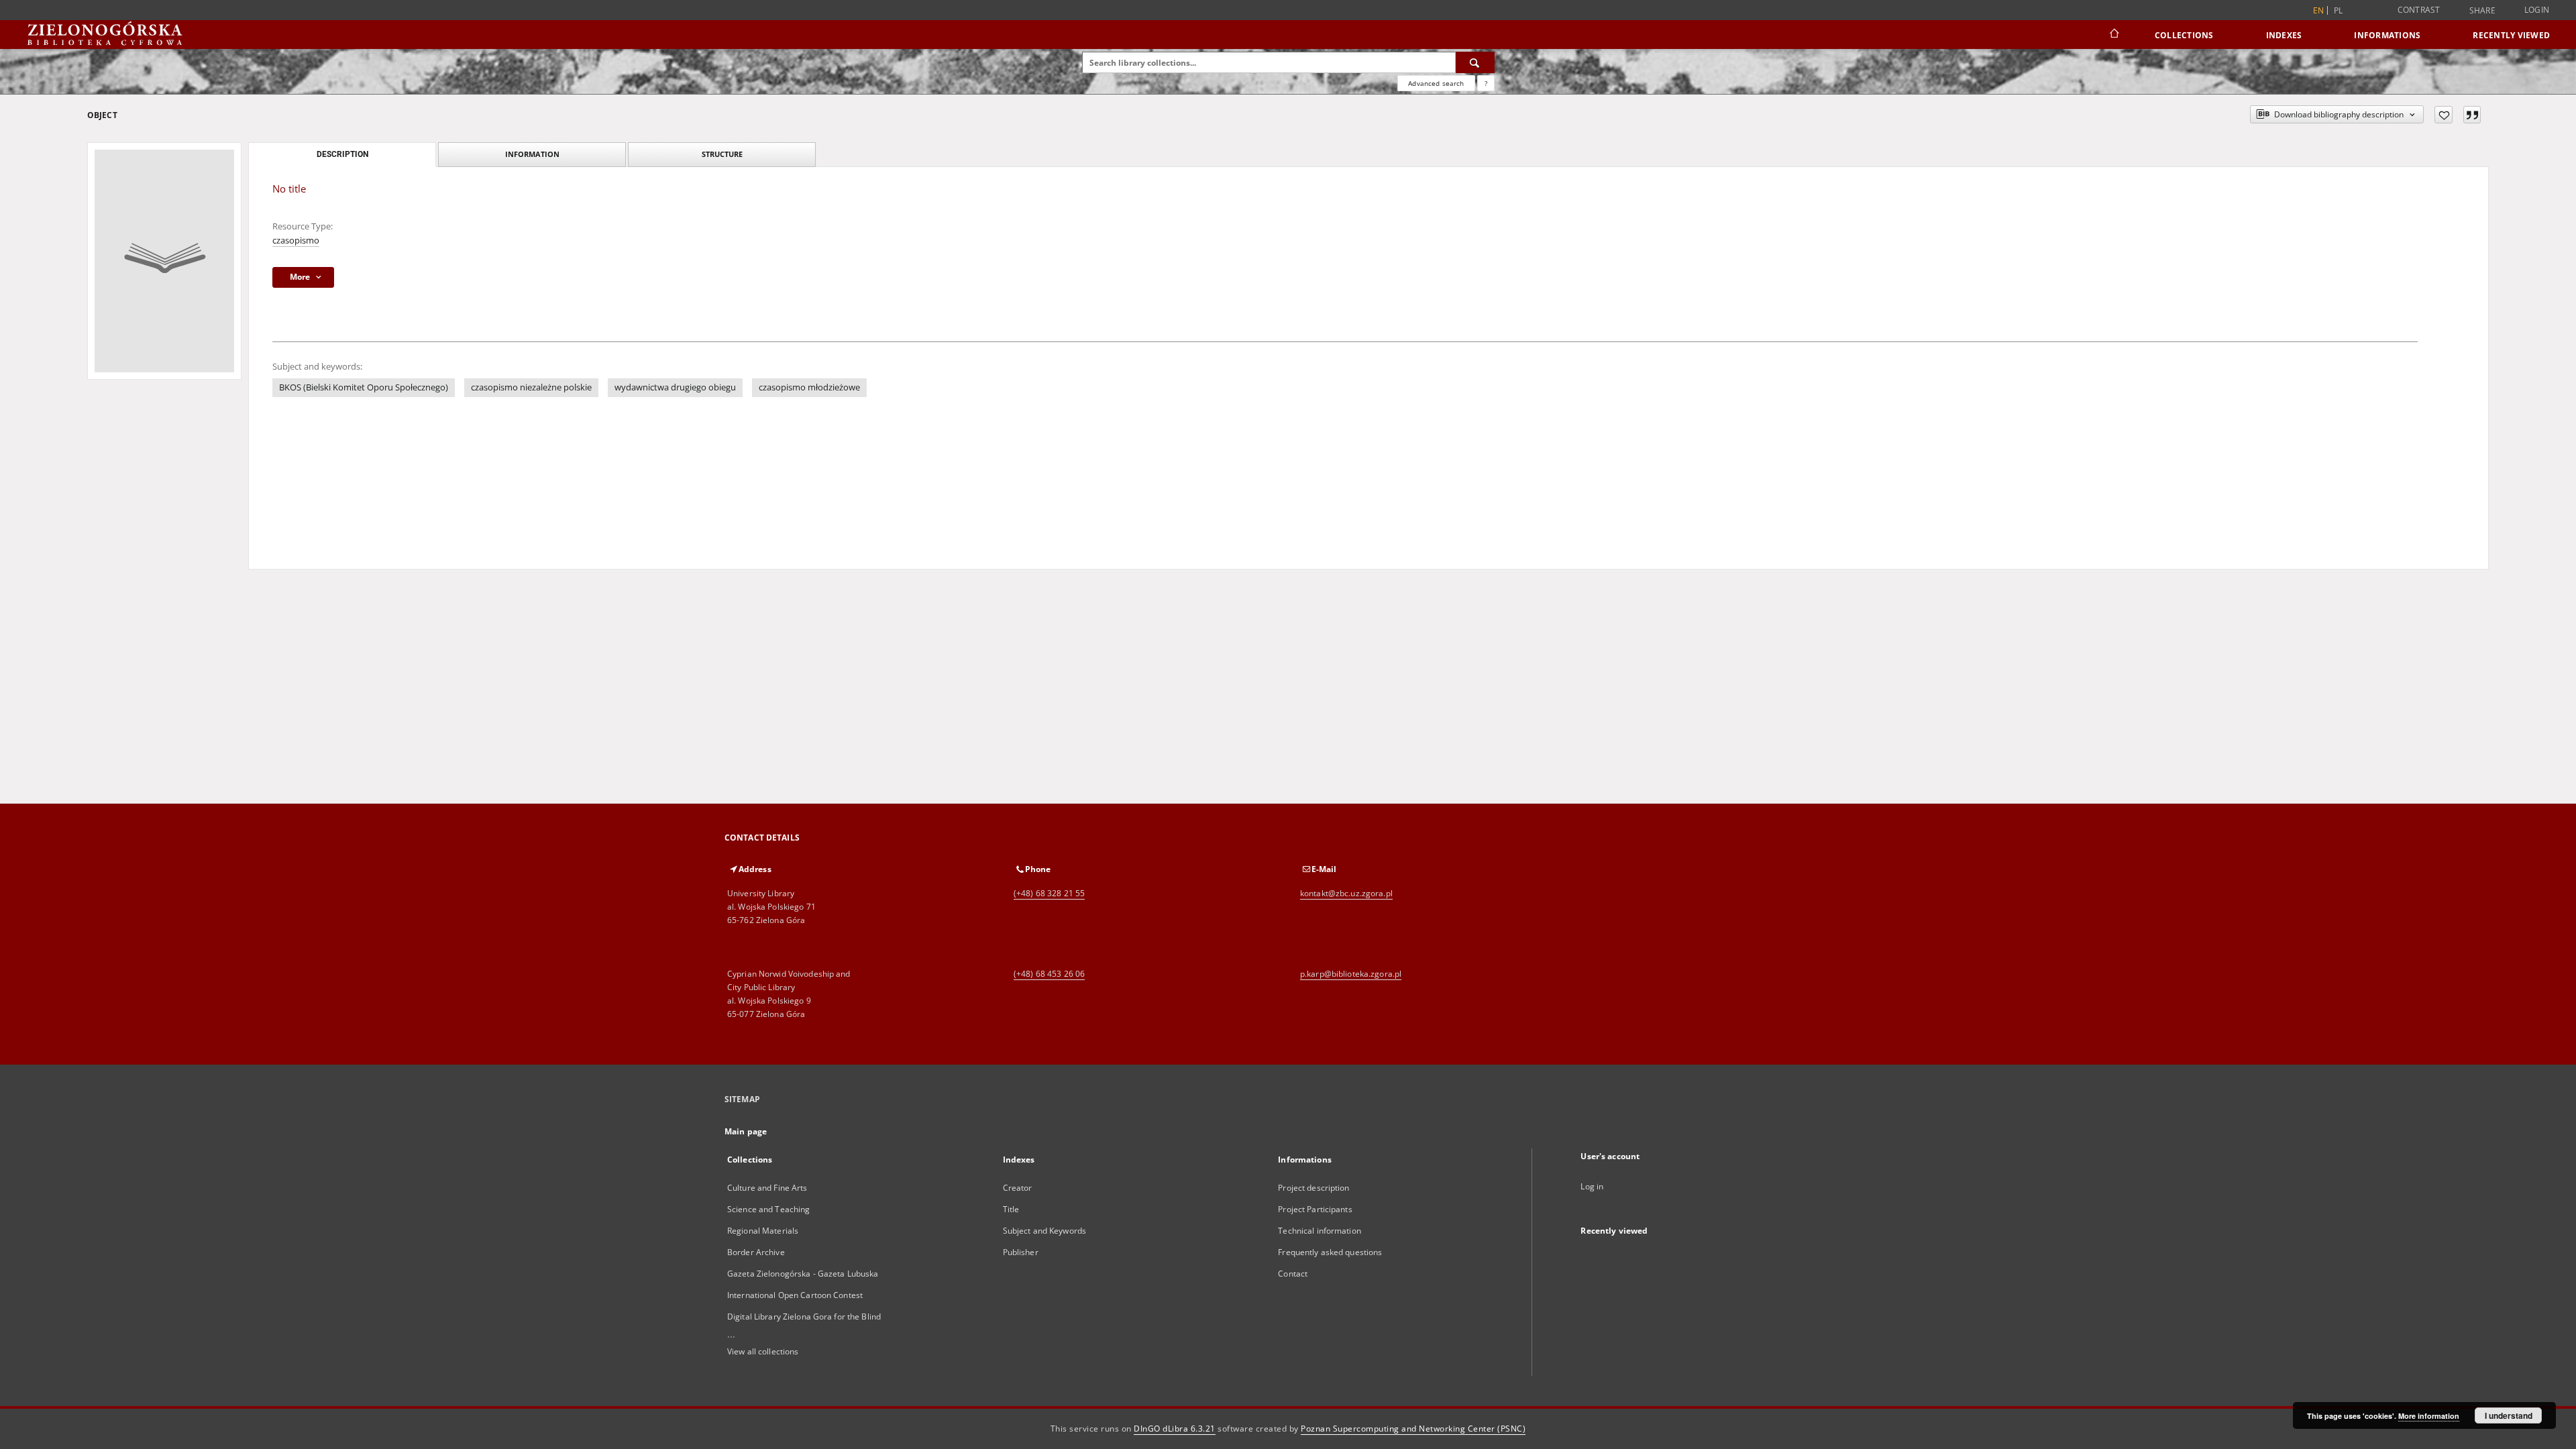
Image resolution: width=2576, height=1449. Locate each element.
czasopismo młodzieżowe (809, 387)
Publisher (1021, 1252)
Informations (2387, 35)
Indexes (2284, 35)
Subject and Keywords (1044, 1231)
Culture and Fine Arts (767, 1188)
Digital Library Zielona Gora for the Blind (804, 1317)
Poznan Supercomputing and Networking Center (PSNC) (1413, 1429)
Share (2482, 11)
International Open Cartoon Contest (795, 1295)
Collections (2184, 35)
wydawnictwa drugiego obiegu (675, 387)
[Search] (1475, 62)
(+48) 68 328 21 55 (1049, 893)
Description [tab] (342, 154)
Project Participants (1315, 1209)
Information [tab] (532, 154)
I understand (2509, 1415)
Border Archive (756, 1252)
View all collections (763, 1351)
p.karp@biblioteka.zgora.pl (1351, 974)
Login (2537, 10)
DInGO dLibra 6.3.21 (1175, 1429)
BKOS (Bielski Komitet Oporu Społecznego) (364, 387)
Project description (1313, 1188)
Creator (1018, 1188)
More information (2429, 1416)
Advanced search (1436, 83)
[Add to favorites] (2444, 115)
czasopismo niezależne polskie (531, 387)
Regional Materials (763, 1231)
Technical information (1320, 1231)
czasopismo (296, 240)
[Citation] (2472, 115)
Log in (1592, 1186)
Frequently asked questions (1330, 1252)
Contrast (2419, 10)
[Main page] (2113, 35)
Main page (746, 1131)
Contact (1293, 1274)
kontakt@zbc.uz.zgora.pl (1346, 893)
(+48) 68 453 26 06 (1049, 974)
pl (2339, 10)
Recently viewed (2511, 35)
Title (1011, 1209)
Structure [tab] (722, 154)
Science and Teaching (768, 1209)
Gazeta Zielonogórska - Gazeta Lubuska (803, 1274)
